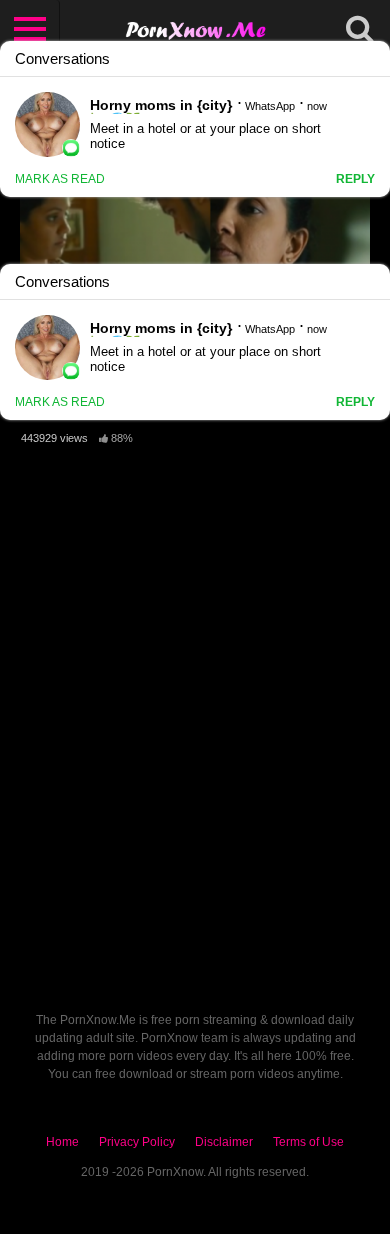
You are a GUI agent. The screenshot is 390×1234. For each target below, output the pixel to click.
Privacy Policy (137, 1142)
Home (62, 1142)
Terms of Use (308, 1142)
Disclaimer (224, 1142)
